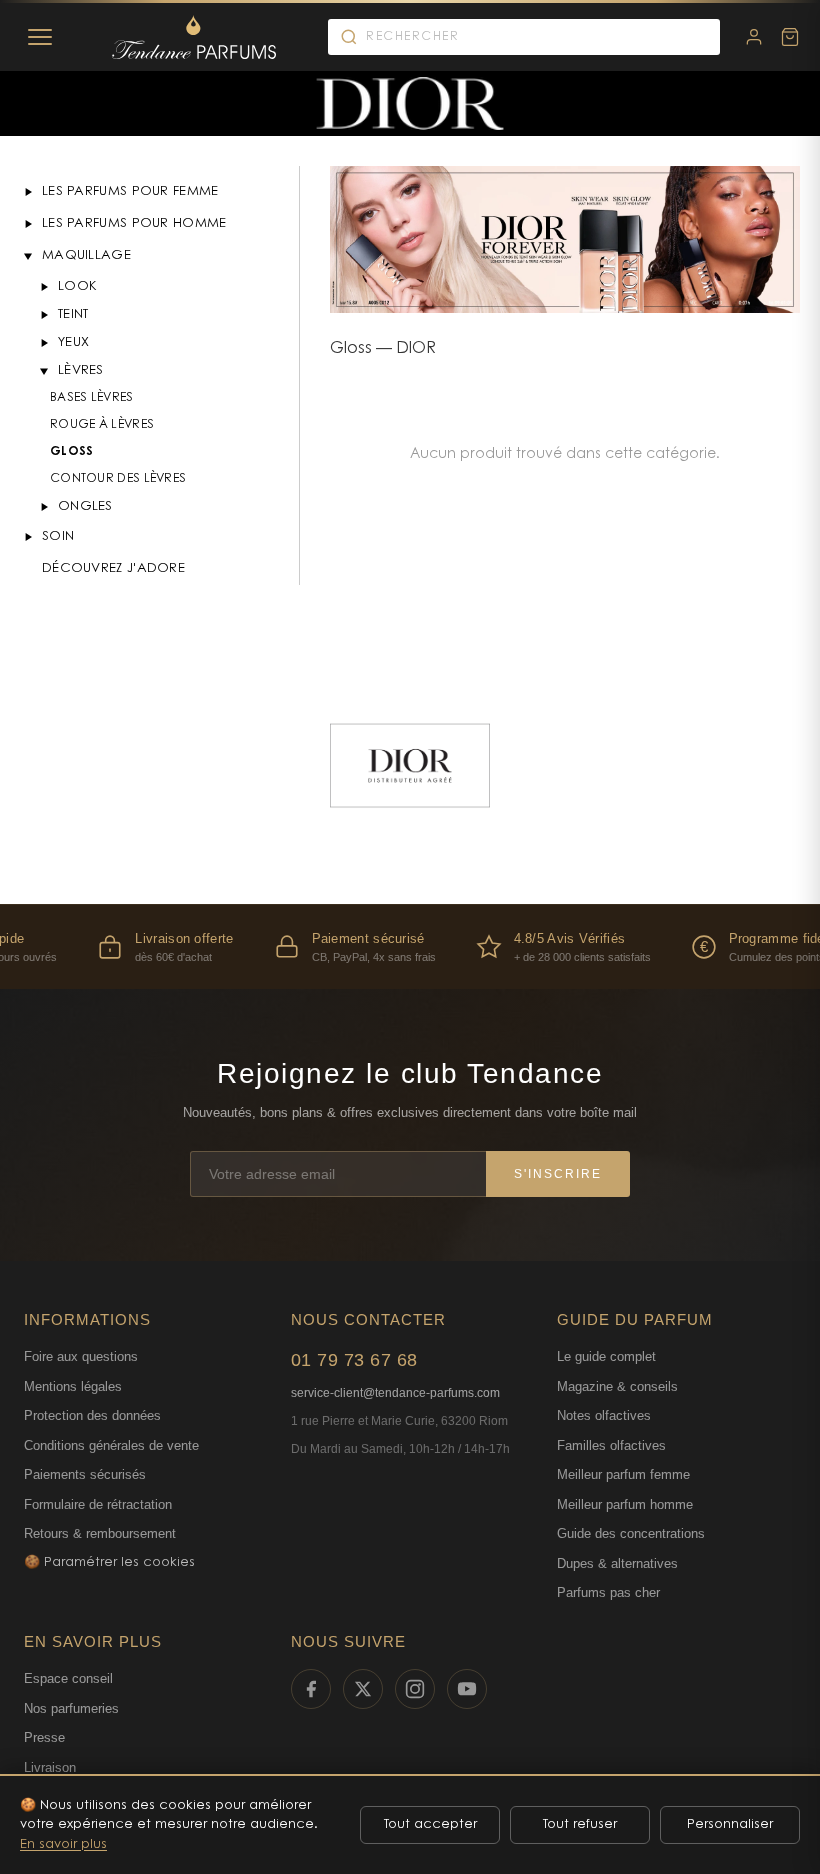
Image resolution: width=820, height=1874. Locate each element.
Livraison (50, 1767)
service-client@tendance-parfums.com (395, 1393)
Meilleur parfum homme (625, 1504)
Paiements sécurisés (85, 1474)
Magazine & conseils (617, 1386)
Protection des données (92, 1415)
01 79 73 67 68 (354, 1360)
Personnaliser (730, 1824)
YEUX (73, 342)
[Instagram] (415, 1689)
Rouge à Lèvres (102, 425)
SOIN (58, 536)
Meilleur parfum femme (623, 1474)
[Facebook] (311, 1689)
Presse (44, 1737)
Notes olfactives (604, 1415)
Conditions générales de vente (111, 1445)
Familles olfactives (611, 1445)
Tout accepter (430, 1824)
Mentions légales (73, 1386)
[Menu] (40, 37)
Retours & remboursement (100, 1533)
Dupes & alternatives (617, 1563)
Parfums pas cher (608, 1592)
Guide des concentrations (631, 1533)
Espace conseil (68, 1678)
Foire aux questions (81, 1356)
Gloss (72, 452)
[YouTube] (467, 1689)
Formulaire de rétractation (98, 1504)
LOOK (77, 286)
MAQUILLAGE (86, 255)
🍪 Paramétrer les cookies (109, 1562)
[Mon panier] (790, 37)
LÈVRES (81, 370)
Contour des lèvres (118, 479)
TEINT (73, 314)
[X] (363, 1689)
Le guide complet (606, 1356)
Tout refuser (580, 1824)
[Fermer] (28, 256)
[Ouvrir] (28, 192)
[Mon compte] (754, 37)
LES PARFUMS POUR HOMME (134, 223)
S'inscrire (558, 1174)
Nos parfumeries (71, 1708)
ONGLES (85, 506)
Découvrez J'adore (113, 568)
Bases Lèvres (92, 398)
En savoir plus (63, 1844)
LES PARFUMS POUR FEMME (130, 191)
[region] (410, 946)
